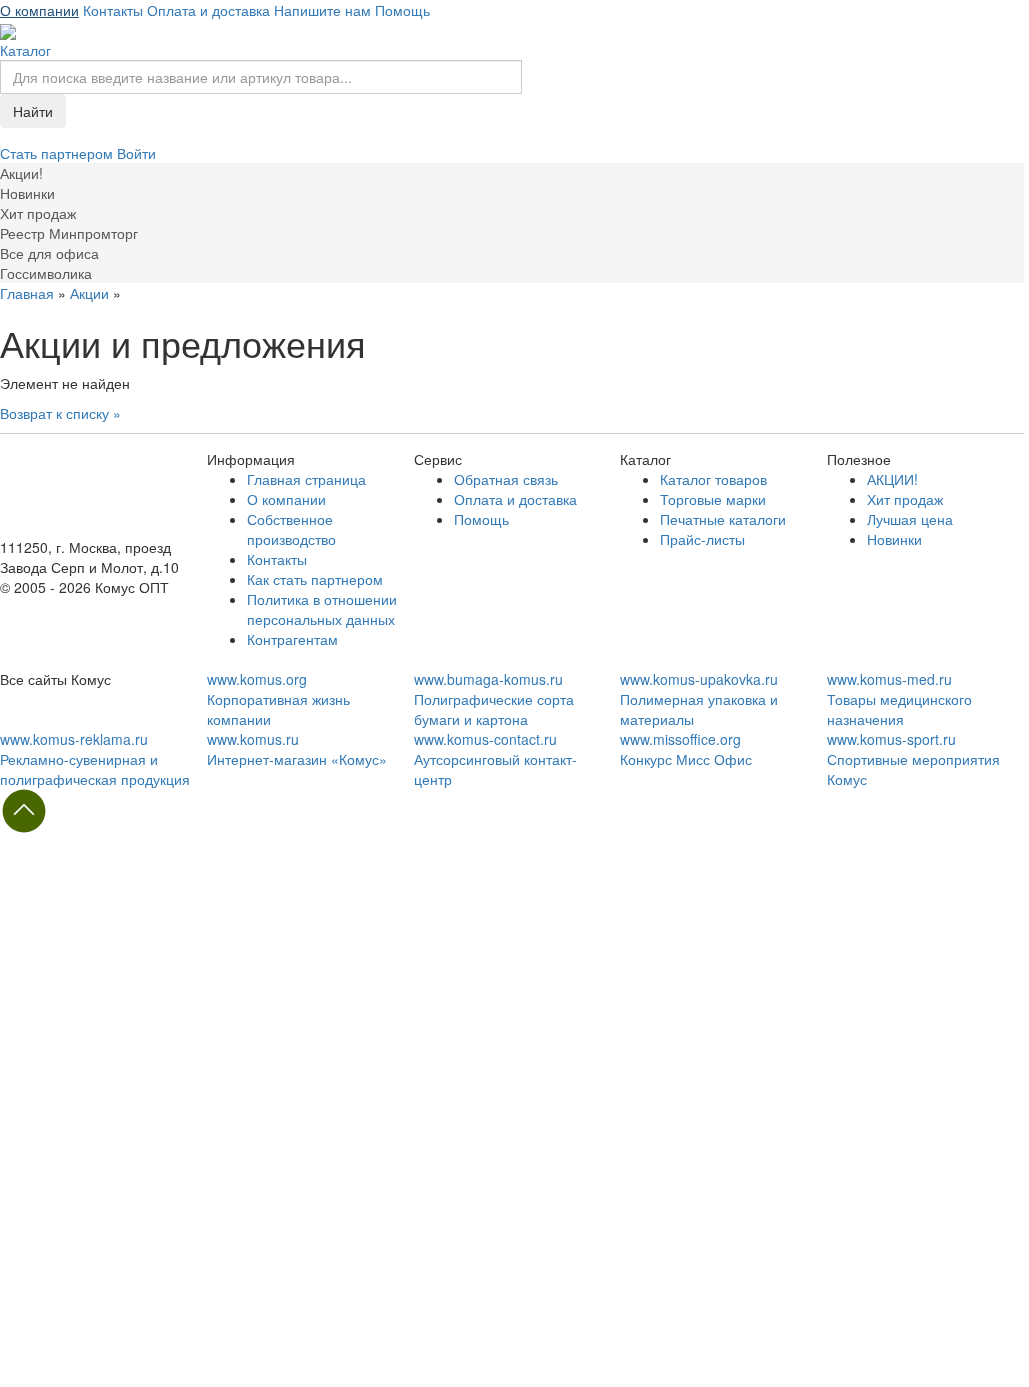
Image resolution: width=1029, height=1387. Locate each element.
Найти (33, 111)
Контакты (113, 10)
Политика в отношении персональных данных (322, 609)
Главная (27, 293)
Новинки (894, 539)
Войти (136, 153)
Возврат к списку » (60, 413)
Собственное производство (291, 529)
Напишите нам (322, 10)
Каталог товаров (713, 479)
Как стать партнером (315, 579)
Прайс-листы (702, 539)
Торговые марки (713, 499)
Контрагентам (292, 639)
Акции (89, 293)
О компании (39, 10)
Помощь (402, 10)
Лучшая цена (910, 519)
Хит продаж (905, 499)
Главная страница (306, 479)
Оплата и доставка (208, 10)
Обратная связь (506, 479)
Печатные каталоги (723, 519)
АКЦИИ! (892, 479)
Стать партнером (58, 153)
